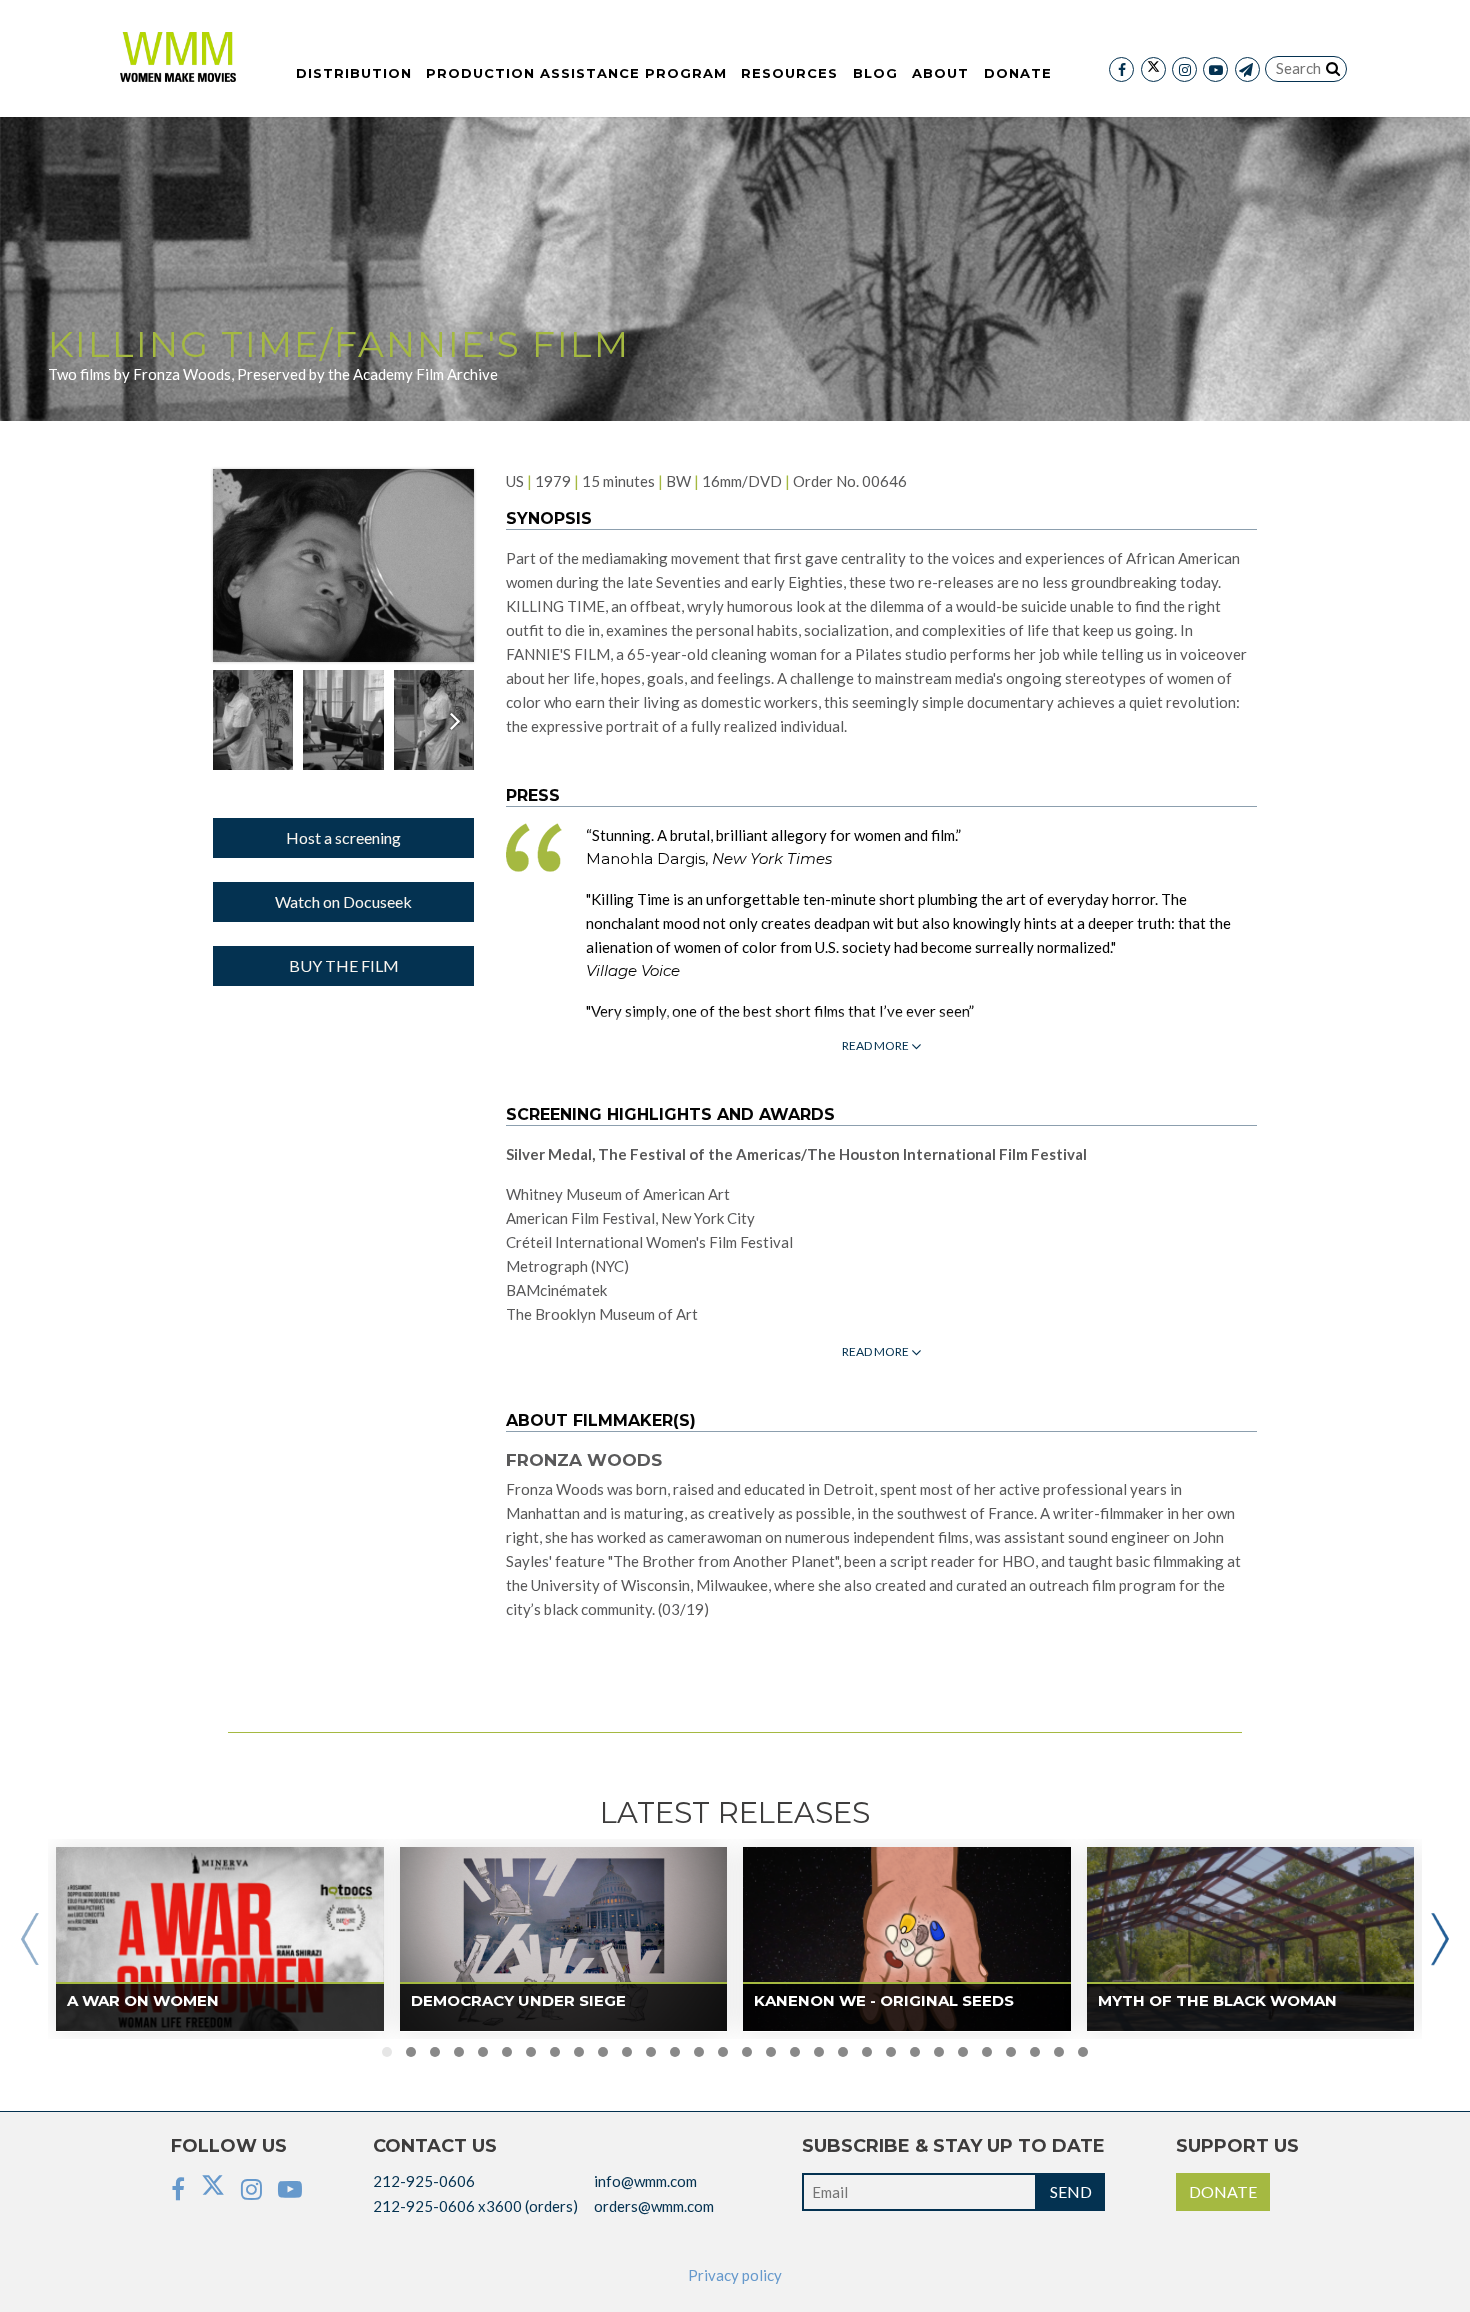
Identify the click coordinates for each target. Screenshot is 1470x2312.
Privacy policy (735, 2275)
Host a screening (343, 837)
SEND (1071, 2191)
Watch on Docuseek (343, 901)
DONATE (1223, 2191)
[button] (387, 2052)
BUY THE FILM (344, 965)
